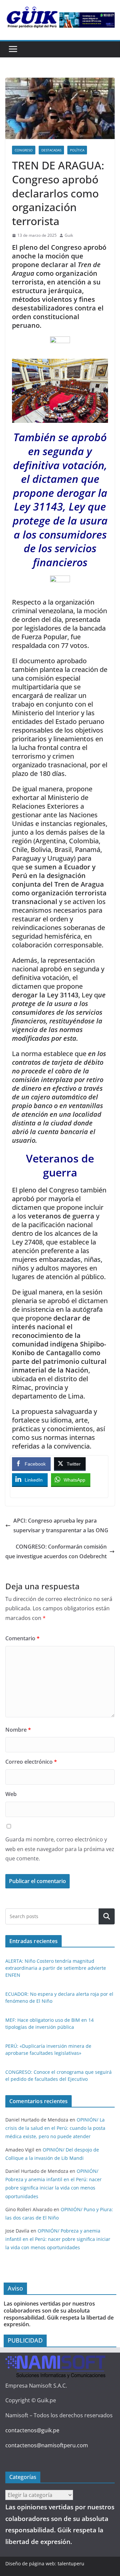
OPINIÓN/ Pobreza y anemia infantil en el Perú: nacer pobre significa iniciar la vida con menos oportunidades (58, 2239)
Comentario (22, 1638)
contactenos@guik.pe (32, 2430)
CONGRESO (24, 150)
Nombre (18, 1730)
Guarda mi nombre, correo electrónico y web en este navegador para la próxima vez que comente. (60, 1849)
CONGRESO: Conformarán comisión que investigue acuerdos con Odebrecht (56, 1551)
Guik (69, 235)
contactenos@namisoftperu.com (47, 2445)
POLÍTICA (77, 150)
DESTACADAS (51, 150)
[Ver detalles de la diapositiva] (87, 20)
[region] (87, 20)
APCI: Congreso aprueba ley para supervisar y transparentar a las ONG (61, 1525)
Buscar (107, 1917)
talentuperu (71, 2563)
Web (11, 1794)
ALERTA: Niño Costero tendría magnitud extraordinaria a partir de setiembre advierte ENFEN (56, 1968)
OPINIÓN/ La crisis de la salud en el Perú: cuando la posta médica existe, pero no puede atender (55, 2128)
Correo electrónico (31, 1762)
